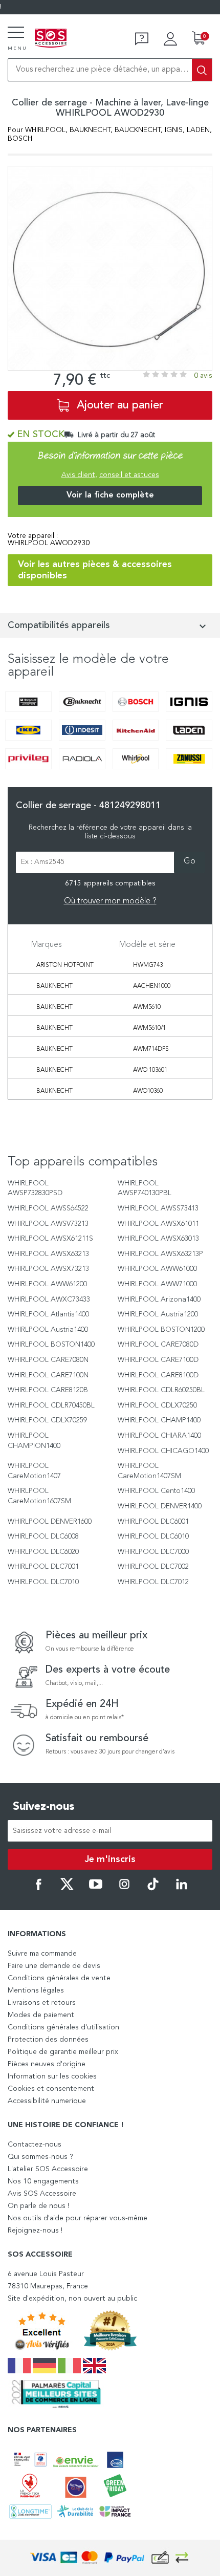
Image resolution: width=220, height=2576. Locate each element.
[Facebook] (38, 1889)
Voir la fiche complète (110, 495)
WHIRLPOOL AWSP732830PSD (35, 1188)
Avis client (78, 475)
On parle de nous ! (38, 2206)
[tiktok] (153, 1889)
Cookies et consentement (51, 2089)
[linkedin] (182, 1889)
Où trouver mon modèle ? (110, 901)
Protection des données (48, 2040)
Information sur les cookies (52, 2076)
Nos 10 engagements (43, 2181)
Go (190, 861)
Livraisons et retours (42, 2003)
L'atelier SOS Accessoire (48, 2169)
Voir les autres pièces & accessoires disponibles (95, 570)
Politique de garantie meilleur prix (63, 2052)
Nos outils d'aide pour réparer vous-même (78, 2218)
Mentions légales (36, 1990)
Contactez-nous (35, 2145)
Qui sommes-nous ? (40, 2157)
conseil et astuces (129, 475)
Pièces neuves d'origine (47, 2064)
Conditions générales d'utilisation (63, 2027)
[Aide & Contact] (142, 39)
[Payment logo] (110, 2558)
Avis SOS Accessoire (42, 2194)
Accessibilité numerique (47, 2101)
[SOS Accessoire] (51, 39)
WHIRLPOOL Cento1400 (156, 1491)
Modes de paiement (41, 2015)
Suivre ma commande (42, 1954)
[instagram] (124, 1889)
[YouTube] (96, 1889)
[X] (67, 1889)
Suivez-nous (44, 1807)
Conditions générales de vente (59, 1978)
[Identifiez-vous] (170, 39)
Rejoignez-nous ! (35, 2231)
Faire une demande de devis (54, 1966)
